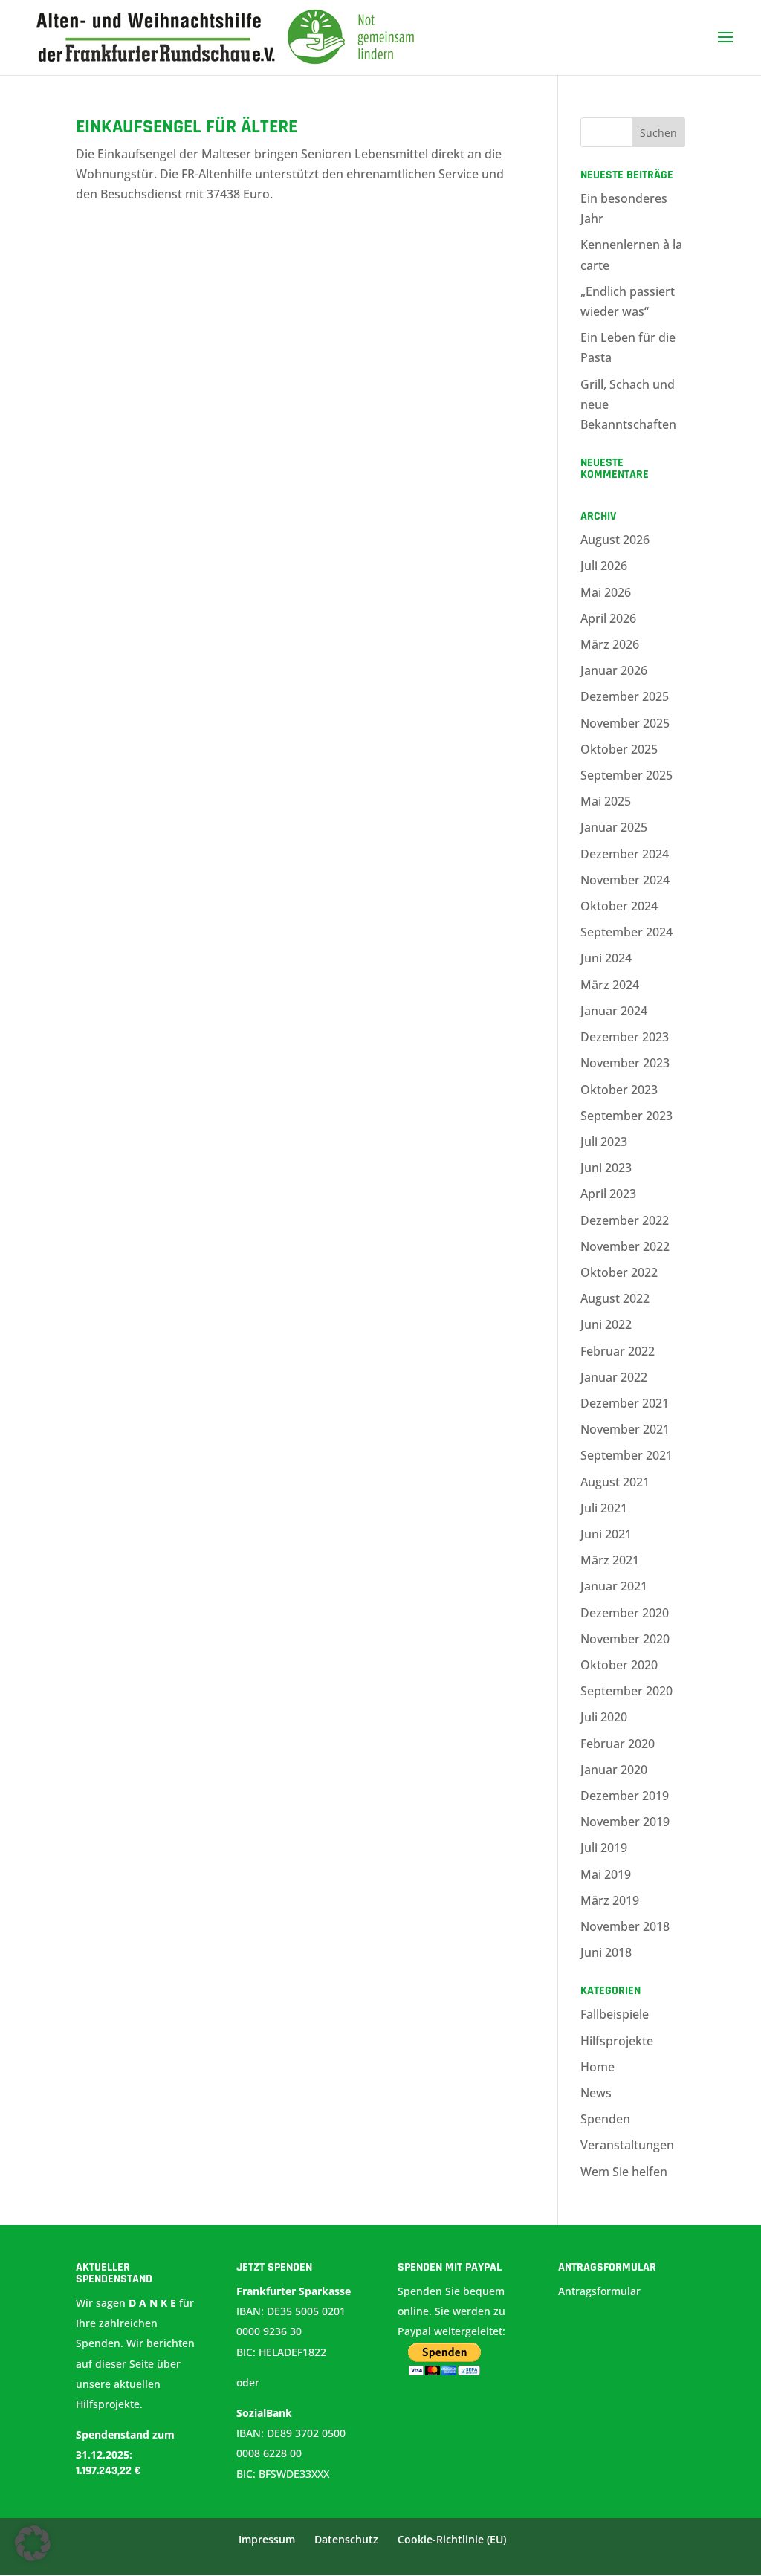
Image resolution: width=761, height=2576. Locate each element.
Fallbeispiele (615, 2014)
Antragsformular (601, 2291)
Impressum (267, 2539)
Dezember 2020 (625, 1613)
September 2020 (626, 1691)
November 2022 (625, 1246)
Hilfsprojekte (617, 2041)
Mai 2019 (606, 1874)
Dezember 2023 (625, 1037)
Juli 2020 (604, 1717)
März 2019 (610, 1900)
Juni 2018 (606, 1952)
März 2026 (610, 644)
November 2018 (625, 1926)
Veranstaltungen (627, 2145)
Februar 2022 (618, 1351)
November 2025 (625, 723)
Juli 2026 (604, 566)
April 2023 (608, 1194)
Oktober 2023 (619, 1090)
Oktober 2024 (619, 906)
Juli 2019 (604, 1848)
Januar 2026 (614, 670)
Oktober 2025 (619, 749)
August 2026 (615, 540)
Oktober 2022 (619, 1272)
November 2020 (625, 1639)
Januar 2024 (614, 1011)
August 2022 (615, 1298)
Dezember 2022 (625, 1220)
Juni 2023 (606, 1168)
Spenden (605, 2119)
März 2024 (610, 985)
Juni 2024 (606, 958)
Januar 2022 (614, 1377)
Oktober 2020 (619, 1665)
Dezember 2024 (625, 854)
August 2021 (615, 1482)
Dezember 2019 (625, 1796)
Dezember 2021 (625, 1403)
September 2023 (626, 1116)
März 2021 (610, 1560)
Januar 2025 (614, 827)
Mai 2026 (606, 592)
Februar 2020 (618, 1744)
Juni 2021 (606, 1534)
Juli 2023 (604, 1142)
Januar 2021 (614, 1586)
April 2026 (608, 618)
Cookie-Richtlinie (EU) (452, 2539)
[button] (33, 2543)
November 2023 (625, 1063)
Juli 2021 (604, 1508)
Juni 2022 (606, 1324)
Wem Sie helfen (624, 2172)
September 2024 (626, 932)
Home (598, 2067)
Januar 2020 (614, 1770)
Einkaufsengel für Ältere (187, 127)
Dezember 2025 (625, 696)
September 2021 (626, 1455)
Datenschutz (346, 2539)
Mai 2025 (606, 801)
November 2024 (625, 880)
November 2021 (625, 1429)
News (596, 2093)
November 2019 (625, 1822)
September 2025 (626, 775)
